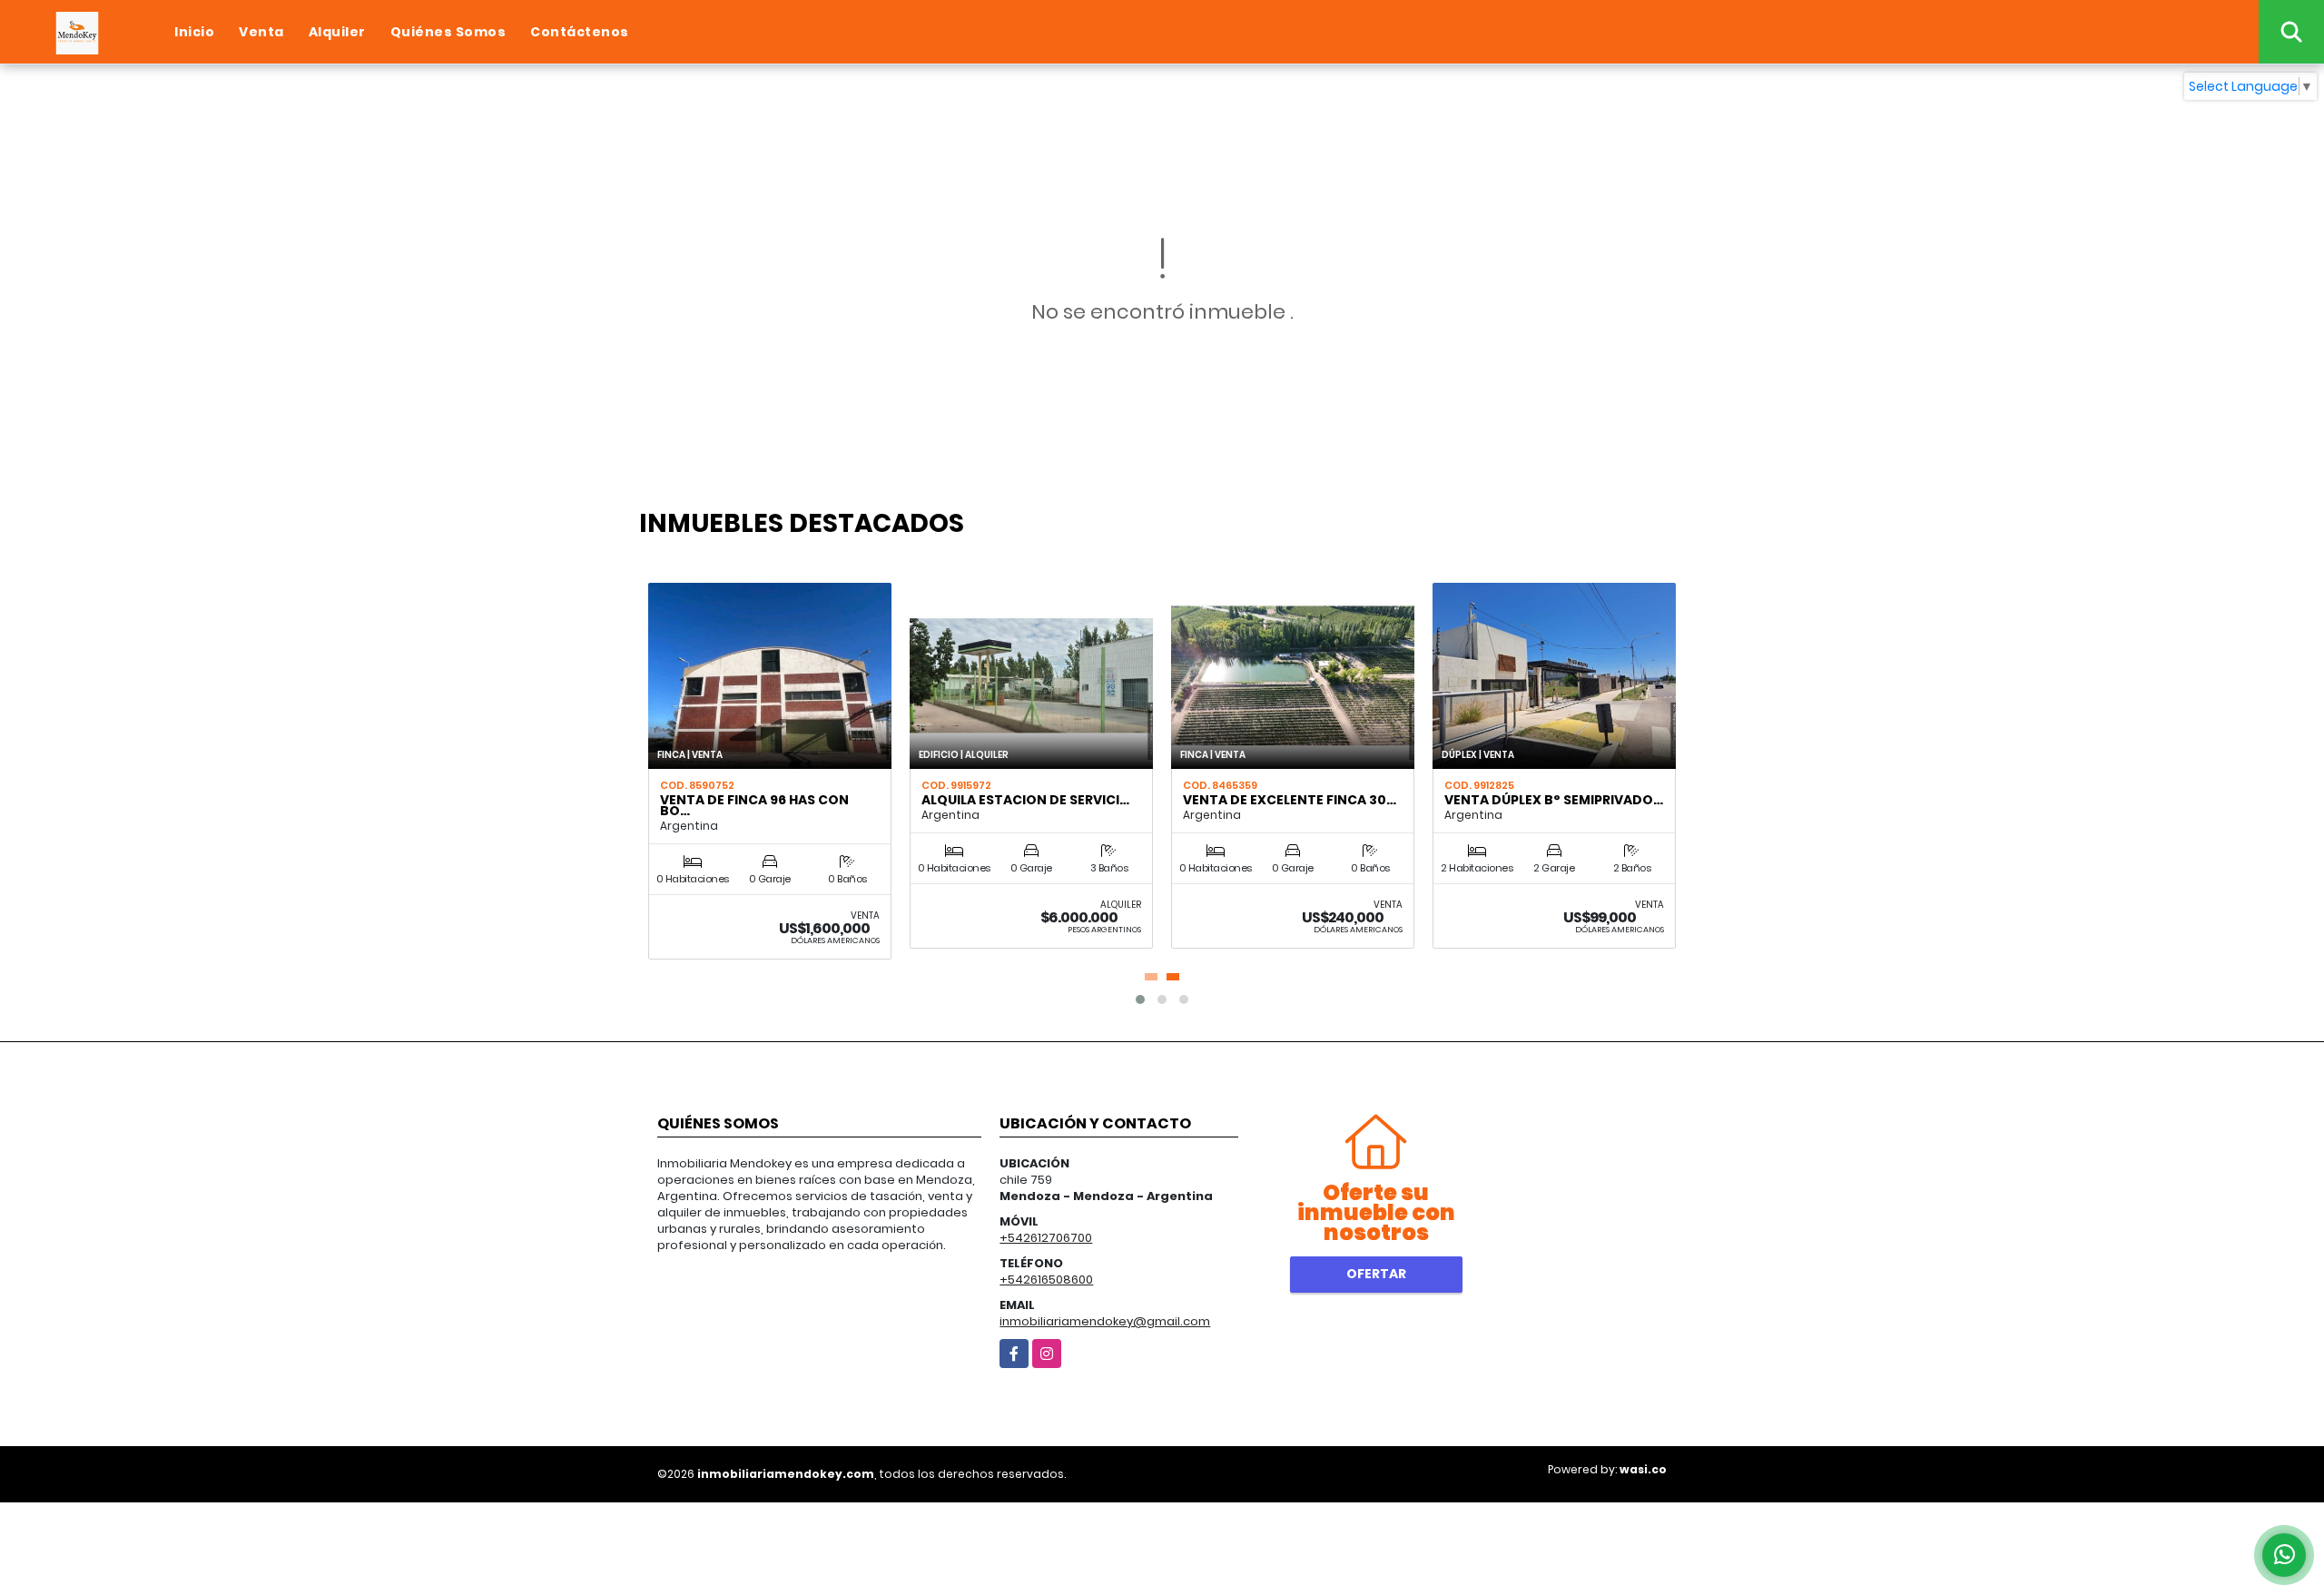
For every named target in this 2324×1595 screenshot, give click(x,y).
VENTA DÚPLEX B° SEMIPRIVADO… (1554, 800)
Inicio (194, 32)
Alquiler (337, 32)
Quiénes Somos (448, 32)
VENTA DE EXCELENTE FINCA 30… (1290, 800)
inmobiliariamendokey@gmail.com (1105, 1321)
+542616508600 (1046, 1280)
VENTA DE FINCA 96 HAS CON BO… (754, 805)
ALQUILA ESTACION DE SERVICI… (1025, 800)
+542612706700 (1046, 1238)
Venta (261, 32)
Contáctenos (580, 32)
